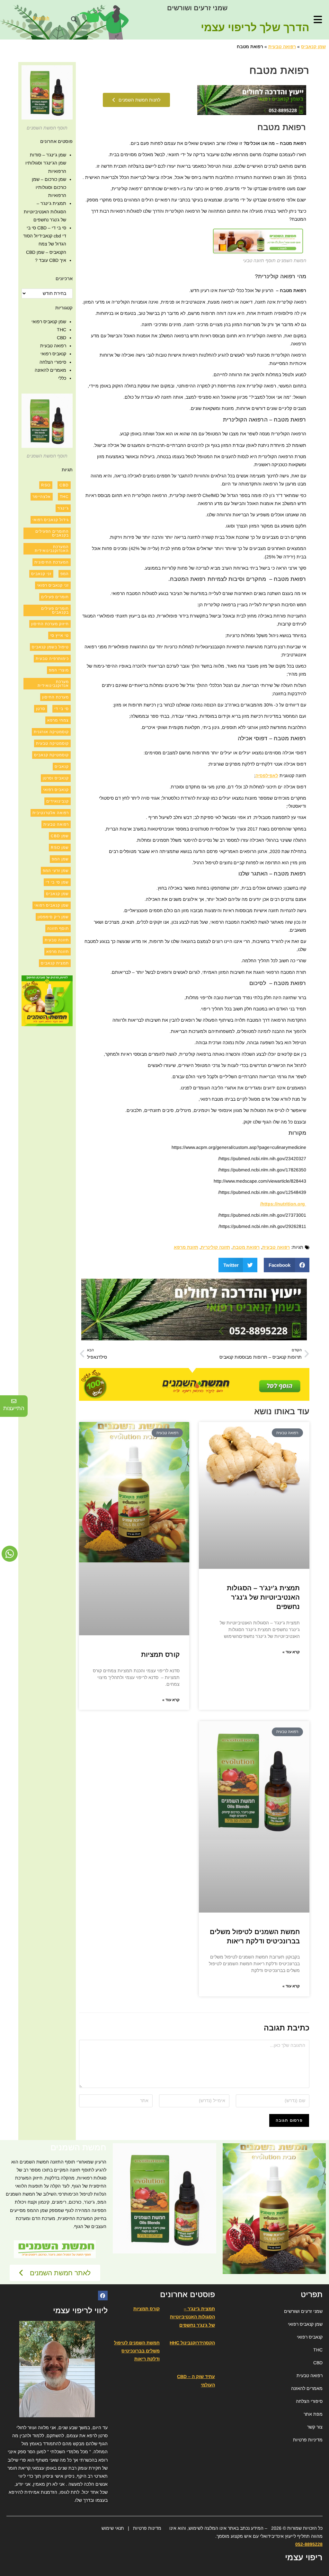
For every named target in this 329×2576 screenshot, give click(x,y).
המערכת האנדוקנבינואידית (52, 549)
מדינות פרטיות (147, 2528)
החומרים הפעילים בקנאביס (52, 533)
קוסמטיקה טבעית (52, 743)
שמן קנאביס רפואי (49, 322)
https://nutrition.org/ (283, 1204)
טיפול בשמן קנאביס (50, 647)
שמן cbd (60, 836)
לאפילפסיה (267, 776)
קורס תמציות (160, 1654)
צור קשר (315, 2427)
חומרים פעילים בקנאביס (55, 610)
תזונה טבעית (57, 940)
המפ (65, 574)
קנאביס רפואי (53, 354)
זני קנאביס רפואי (53, 585)
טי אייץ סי (59, 635)
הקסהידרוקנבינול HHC (192, 2343)
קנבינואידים (58, 801)
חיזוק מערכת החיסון (50, 624)
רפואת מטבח (246, 1247)
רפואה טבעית (282, 47)
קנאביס (62, 767)
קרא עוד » (291, 1652)
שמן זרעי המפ (56, 871)
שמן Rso (60, 848)
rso (46, 485)
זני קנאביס (41, 574)
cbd (64, 485)
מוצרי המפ (59, 670)
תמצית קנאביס (55, 963)
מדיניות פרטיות (308, 2440)
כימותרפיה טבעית (52, 659)
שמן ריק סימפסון (53, 917)
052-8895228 (309, 2544)
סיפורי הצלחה (53, 362)
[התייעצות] (14, 1401)
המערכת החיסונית (52, 562)
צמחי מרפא (58, 720)
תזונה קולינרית (215, 1247)
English (41, 18)
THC (62, 330)
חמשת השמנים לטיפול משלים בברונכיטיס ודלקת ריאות (137, 2351)
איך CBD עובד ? (51, 260)
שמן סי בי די (57, 882)
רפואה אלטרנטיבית (51, 813)
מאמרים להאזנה (50, 370)
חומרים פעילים (55, 597)
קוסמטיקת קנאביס (51, 755)
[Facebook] (103, 2296)
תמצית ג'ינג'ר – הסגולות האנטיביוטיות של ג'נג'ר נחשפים (263, 1597)
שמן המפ (60, 859)
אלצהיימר (42, 497)
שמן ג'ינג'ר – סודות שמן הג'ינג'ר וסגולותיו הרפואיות (46, 163)
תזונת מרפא (186, 1247)
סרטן (41, 709)
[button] (74, 20)
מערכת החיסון (55, 697)
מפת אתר (313, 2414)
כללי (62, 378)
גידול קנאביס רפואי (51, 520)
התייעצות (14, 1408)
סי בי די (62, 709)
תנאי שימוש (113, 2528)
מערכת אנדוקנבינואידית (53, 684)
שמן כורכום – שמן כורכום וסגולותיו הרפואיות (49, 187)
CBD (62, 338)
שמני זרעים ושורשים (197, 8)
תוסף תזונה (58, 928)
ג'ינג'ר (63, 508)
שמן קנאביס (313, 47)
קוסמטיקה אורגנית (51, 732)
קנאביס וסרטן (56, 778)
